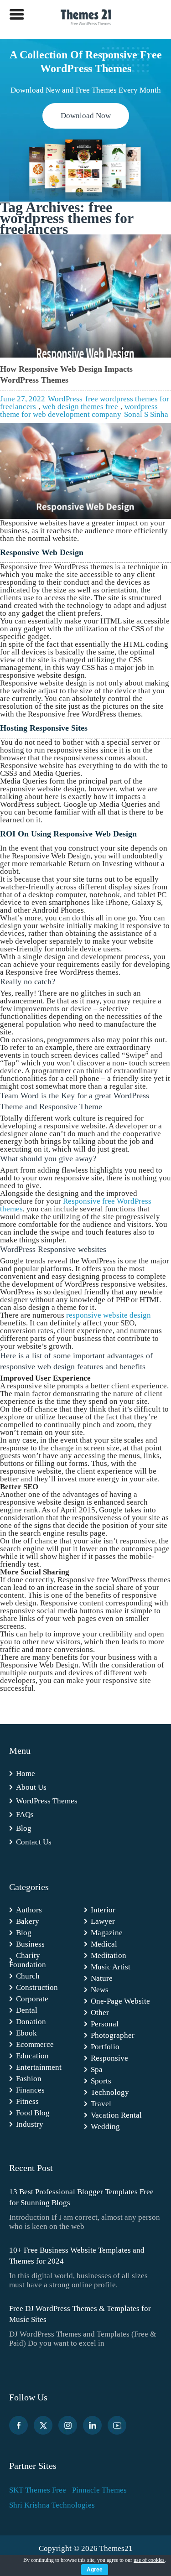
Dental (27, 2010)
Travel (101, 2104)
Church (28, 1976)
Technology (110, 2092)
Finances (30, 2090)
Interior (103, 1910)
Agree (95, 2570)
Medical (104, 1944)
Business (30, 1944)
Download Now (86, 116)
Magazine (107, 1933)
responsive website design (109, 1315)
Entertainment (39, 2067)
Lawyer (103, 1921)
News (100, 1990)
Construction (37, 1987)
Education (32, 2056)
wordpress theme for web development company (79, 410)
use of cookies (149, 2560)
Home (26, 1774)
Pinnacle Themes (99, 2490)
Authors (29, 1910)
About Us (31, 1787)
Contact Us (34, 1842)
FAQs (25, 1815)
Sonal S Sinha (146, 414)
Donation (31, 2022)
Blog (24, 1828)
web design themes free (80, 407)
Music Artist (111, 1967)
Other (100, 2012)
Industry (30, 2124)
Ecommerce (35, 2044)
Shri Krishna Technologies (52, 2505)
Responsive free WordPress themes (76, 1205)
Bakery (28, 1921)
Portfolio (105, 2047)
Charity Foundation (28, 1960)
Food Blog (33, 2113)
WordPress (65, 399)
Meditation (109, 1955)
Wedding (105, 2127)
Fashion (29, 2079)
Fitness (27, 2101)
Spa (97, 2070)
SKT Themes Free (38, 2490)
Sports (101, 2081)
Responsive (109, 2058)
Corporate (32, 1999)
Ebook (26, 2033)
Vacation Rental (116, 2115)
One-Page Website (120, 2001)
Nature (102, 1978)
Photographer (113, 2035)
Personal (105, 2024)
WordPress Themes (47, 1801)
